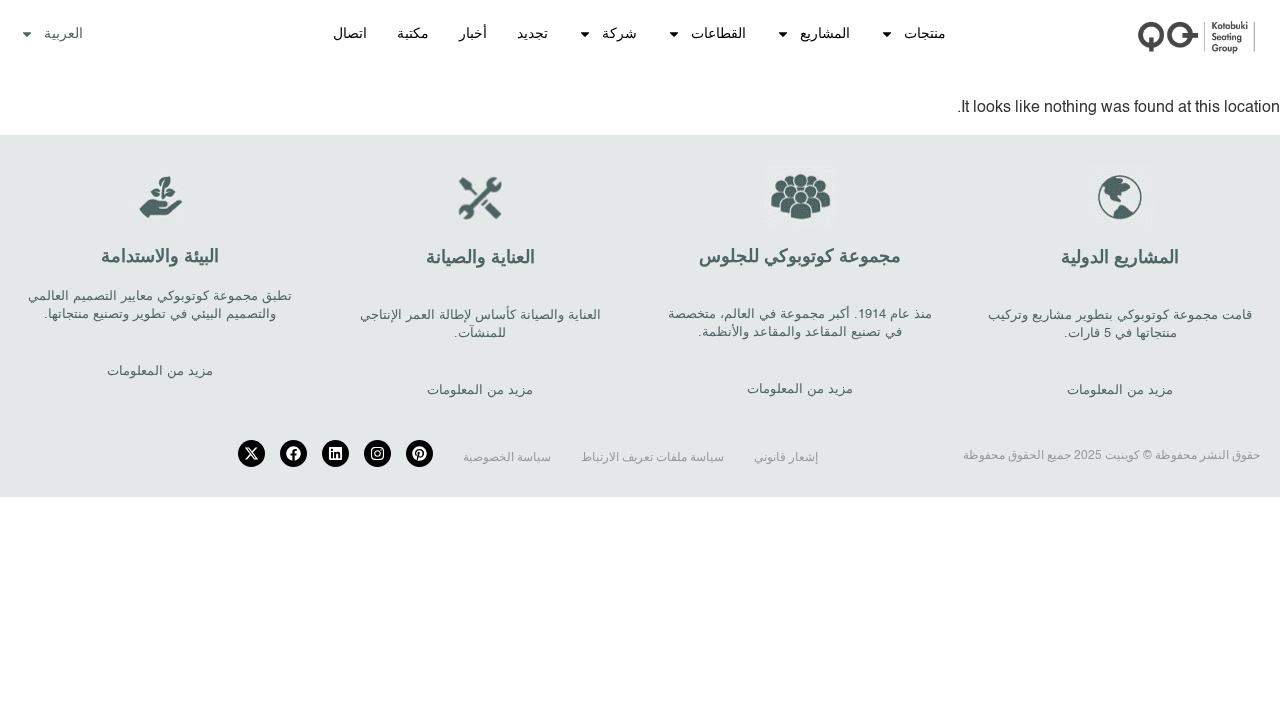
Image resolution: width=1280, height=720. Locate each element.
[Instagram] (377, 453)
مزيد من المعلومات (1120, 390)
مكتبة (413, 34)
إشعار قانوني (786, 458)
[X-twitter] (251, 453)
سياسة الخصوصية (507, 458)
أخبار (473, 34)
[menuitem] (51, 34)
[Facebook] (293, 453)
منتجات (925, 34)
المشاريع (825, 34)
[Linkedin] (335, 453)
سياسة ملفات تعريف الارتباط (652, 458)
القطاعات (718, 34)
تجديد (532, 34)
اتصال (350, 34)
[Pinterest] (419, 453)
